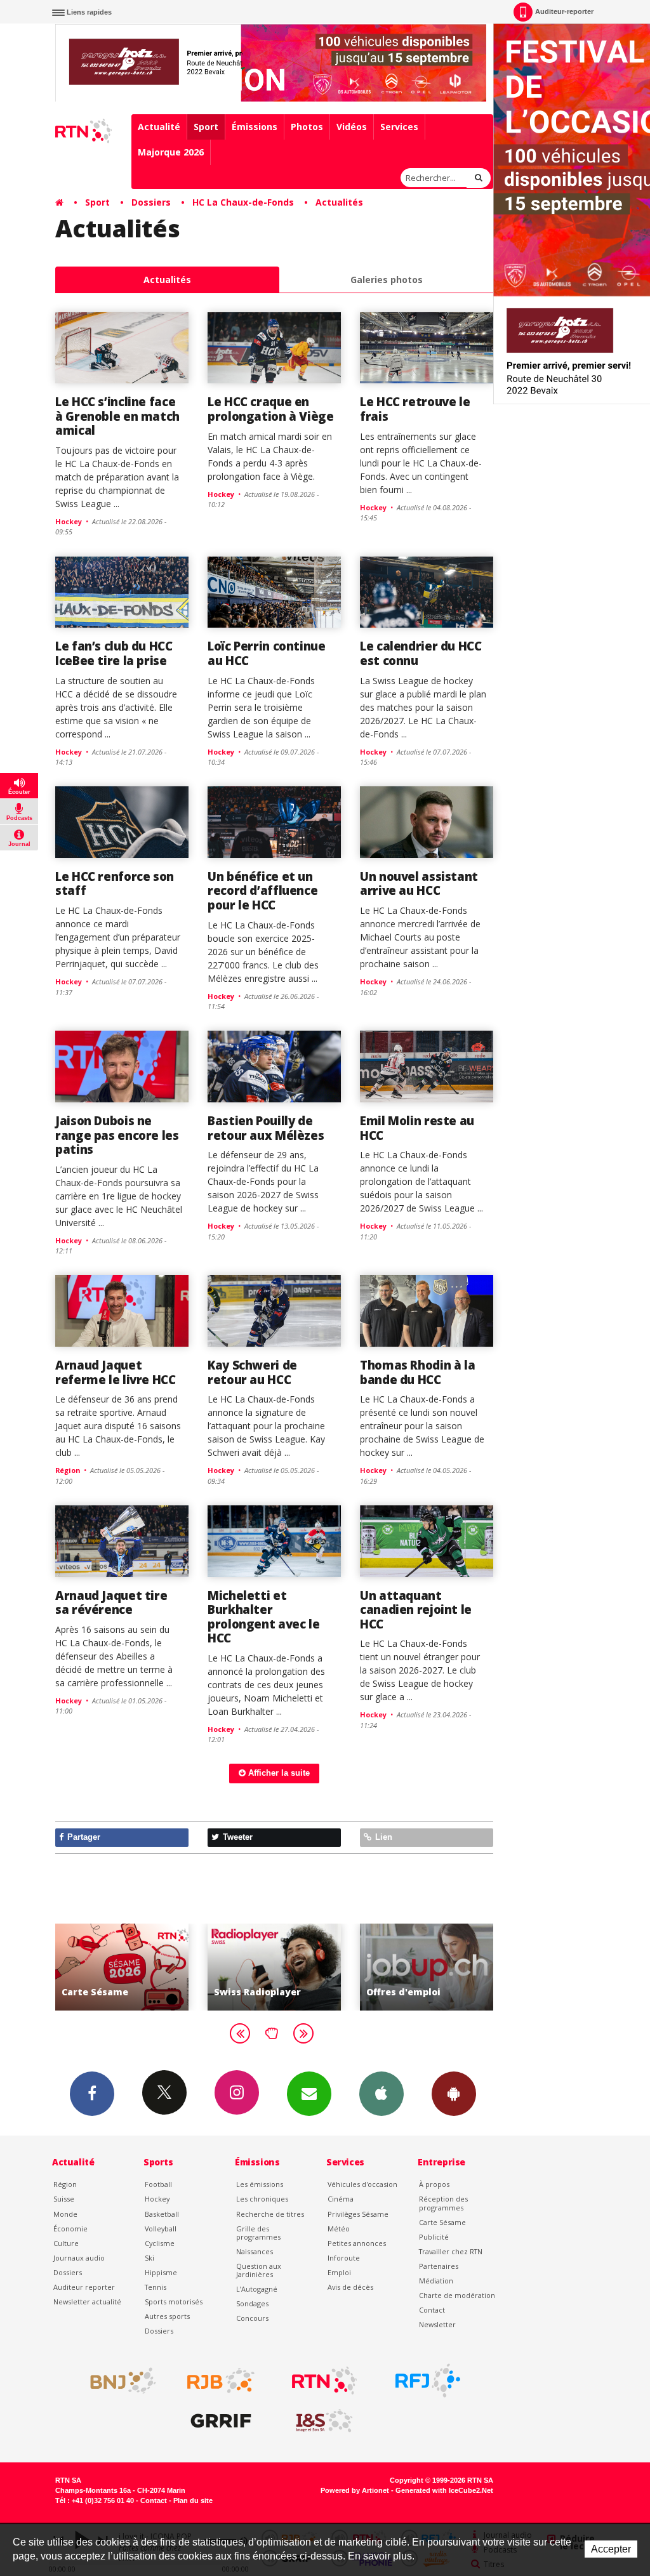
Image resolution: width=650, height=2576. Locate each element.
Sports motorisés (174, 2302)
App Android (454, 2094)
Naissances (255, 2251)
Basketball (162, 2214)
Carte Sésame (442, 2222)
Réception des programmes (443, 2203)
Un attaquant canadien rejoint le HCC (416, 1609)
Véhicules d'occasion (362, 2184)
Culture (66, 2243)
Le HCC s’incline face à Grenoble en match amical (117, 416)
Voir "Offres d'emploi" (283, 1967)
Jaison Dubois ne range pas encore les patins (117, 1135)
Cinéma (341, 2199)
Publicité (434, 2237)
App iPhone (381, 2094)
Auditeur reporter (84, 2287)
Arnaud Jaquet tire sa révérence (111, 1602)
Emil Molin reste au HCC (417, 1127)
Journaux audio (79, 2258)
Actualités (339, 202)
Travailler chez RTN (451, 2251)
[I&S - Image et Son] (324, 2421)
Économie (70, 2229)
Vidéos (352, 127)
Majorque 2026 (171, 152)
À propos (434, 2184)
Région (65, 2184)
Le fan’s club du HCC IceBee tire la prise (114, 653)
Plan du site (193, 2500)
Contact (432, 2310)
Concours (252, 2318)
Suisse (64, 2199)
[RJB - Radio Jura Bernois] (221, 2381)
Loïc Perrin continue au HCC (267, 653)
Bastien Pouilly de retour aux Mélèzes (266, 1127)
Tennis (156, 2287)
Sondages (252, 2303)
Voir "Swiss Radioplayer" (131, 1967)
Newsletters (309, 2094)
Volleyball (161, 2229)
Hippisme (161, 2272)
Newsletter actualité (87, 2302)
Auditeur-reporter (564, 11)
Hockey (157, 2199)
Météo (339, 2229)
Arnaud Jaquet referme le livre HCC (116, 1372)
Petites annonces (357, 2243)
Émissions (255, 127)
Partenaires (439, 2266)
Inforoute (344, 2258)
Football (158, 2184)
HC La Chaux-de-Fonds (243, 202)
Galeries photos (387, 280)
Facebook (92, 2094)
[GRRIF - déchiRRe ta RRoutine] (221, 2421)
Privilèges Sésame (358, 2214)
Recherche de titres (270, 2214)
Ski (149, 2258)
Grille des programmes (258, 2233)
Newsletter (437, 2324)
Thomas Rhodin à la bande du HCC (417, 1372)
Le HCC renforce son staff (115, 883)
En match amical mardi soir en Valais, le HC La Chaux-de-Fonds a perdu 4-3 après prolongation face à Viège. (270, 456)
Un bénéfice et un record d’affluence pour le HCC (262, 890)
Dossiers (151, 202)
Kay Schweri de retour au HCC (252, 1372)
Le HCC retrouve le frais (415, 408)
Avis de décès (350, 2287)
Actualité (159, 127)
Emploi (339, 2272)
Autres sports (167, 2316)
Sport (206, 127)
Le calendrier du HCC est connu (421, 653)
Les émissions (260, 2184)
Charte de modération (457, 2295)
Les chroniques (262, 2199)
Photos (307, 127)
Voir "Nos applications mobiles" (435, 1967)
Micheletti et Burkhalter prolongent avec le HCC (263, 1616)
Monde (65, 2214)
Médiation (436, 2281)
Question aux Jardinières (259, 2270)
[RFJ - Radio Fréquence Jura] (428, 2381)
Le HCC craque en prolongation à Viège (271, 408)
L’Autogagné (257, 2289)
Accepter (611, 2549)
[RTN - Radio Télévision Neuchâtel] (324, 2381)
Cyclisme (160, 2243)
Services (399, 127)
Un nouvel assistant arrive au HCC (419, 883)
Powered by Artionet (355, 2490)
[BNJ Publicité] (117, 2381)
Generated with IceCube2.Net (444, 2490)
